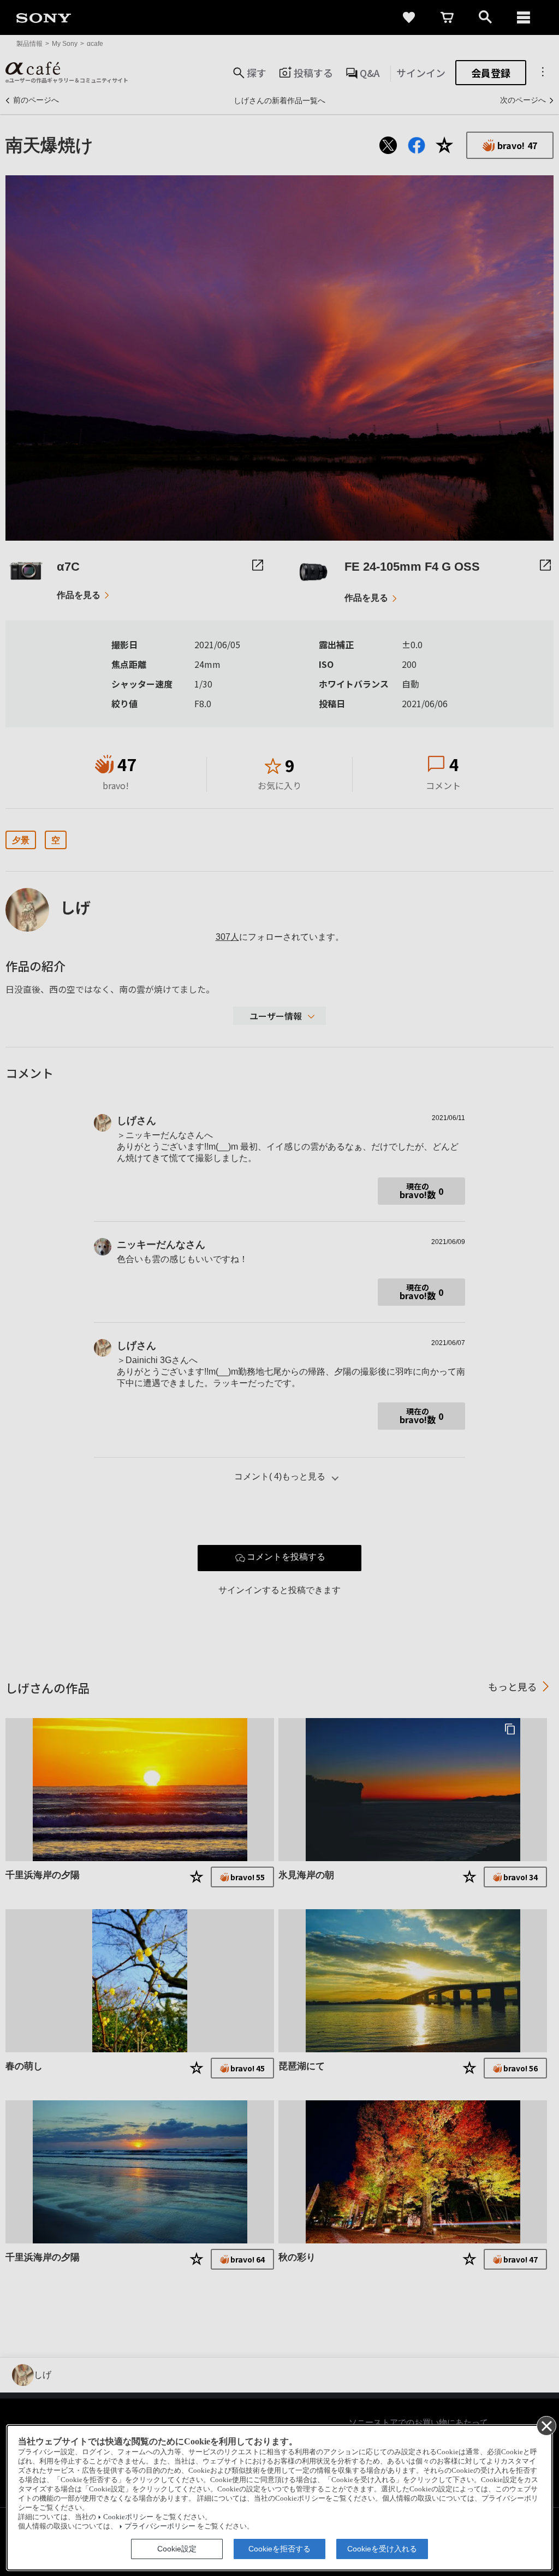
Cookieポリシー (128, 2517)
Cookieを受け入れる (382, 2549)
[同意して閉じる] (546, 2425)
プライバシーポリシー (160, 2526)
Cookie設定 (177, 2549)
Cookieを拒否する (279, 2549)
